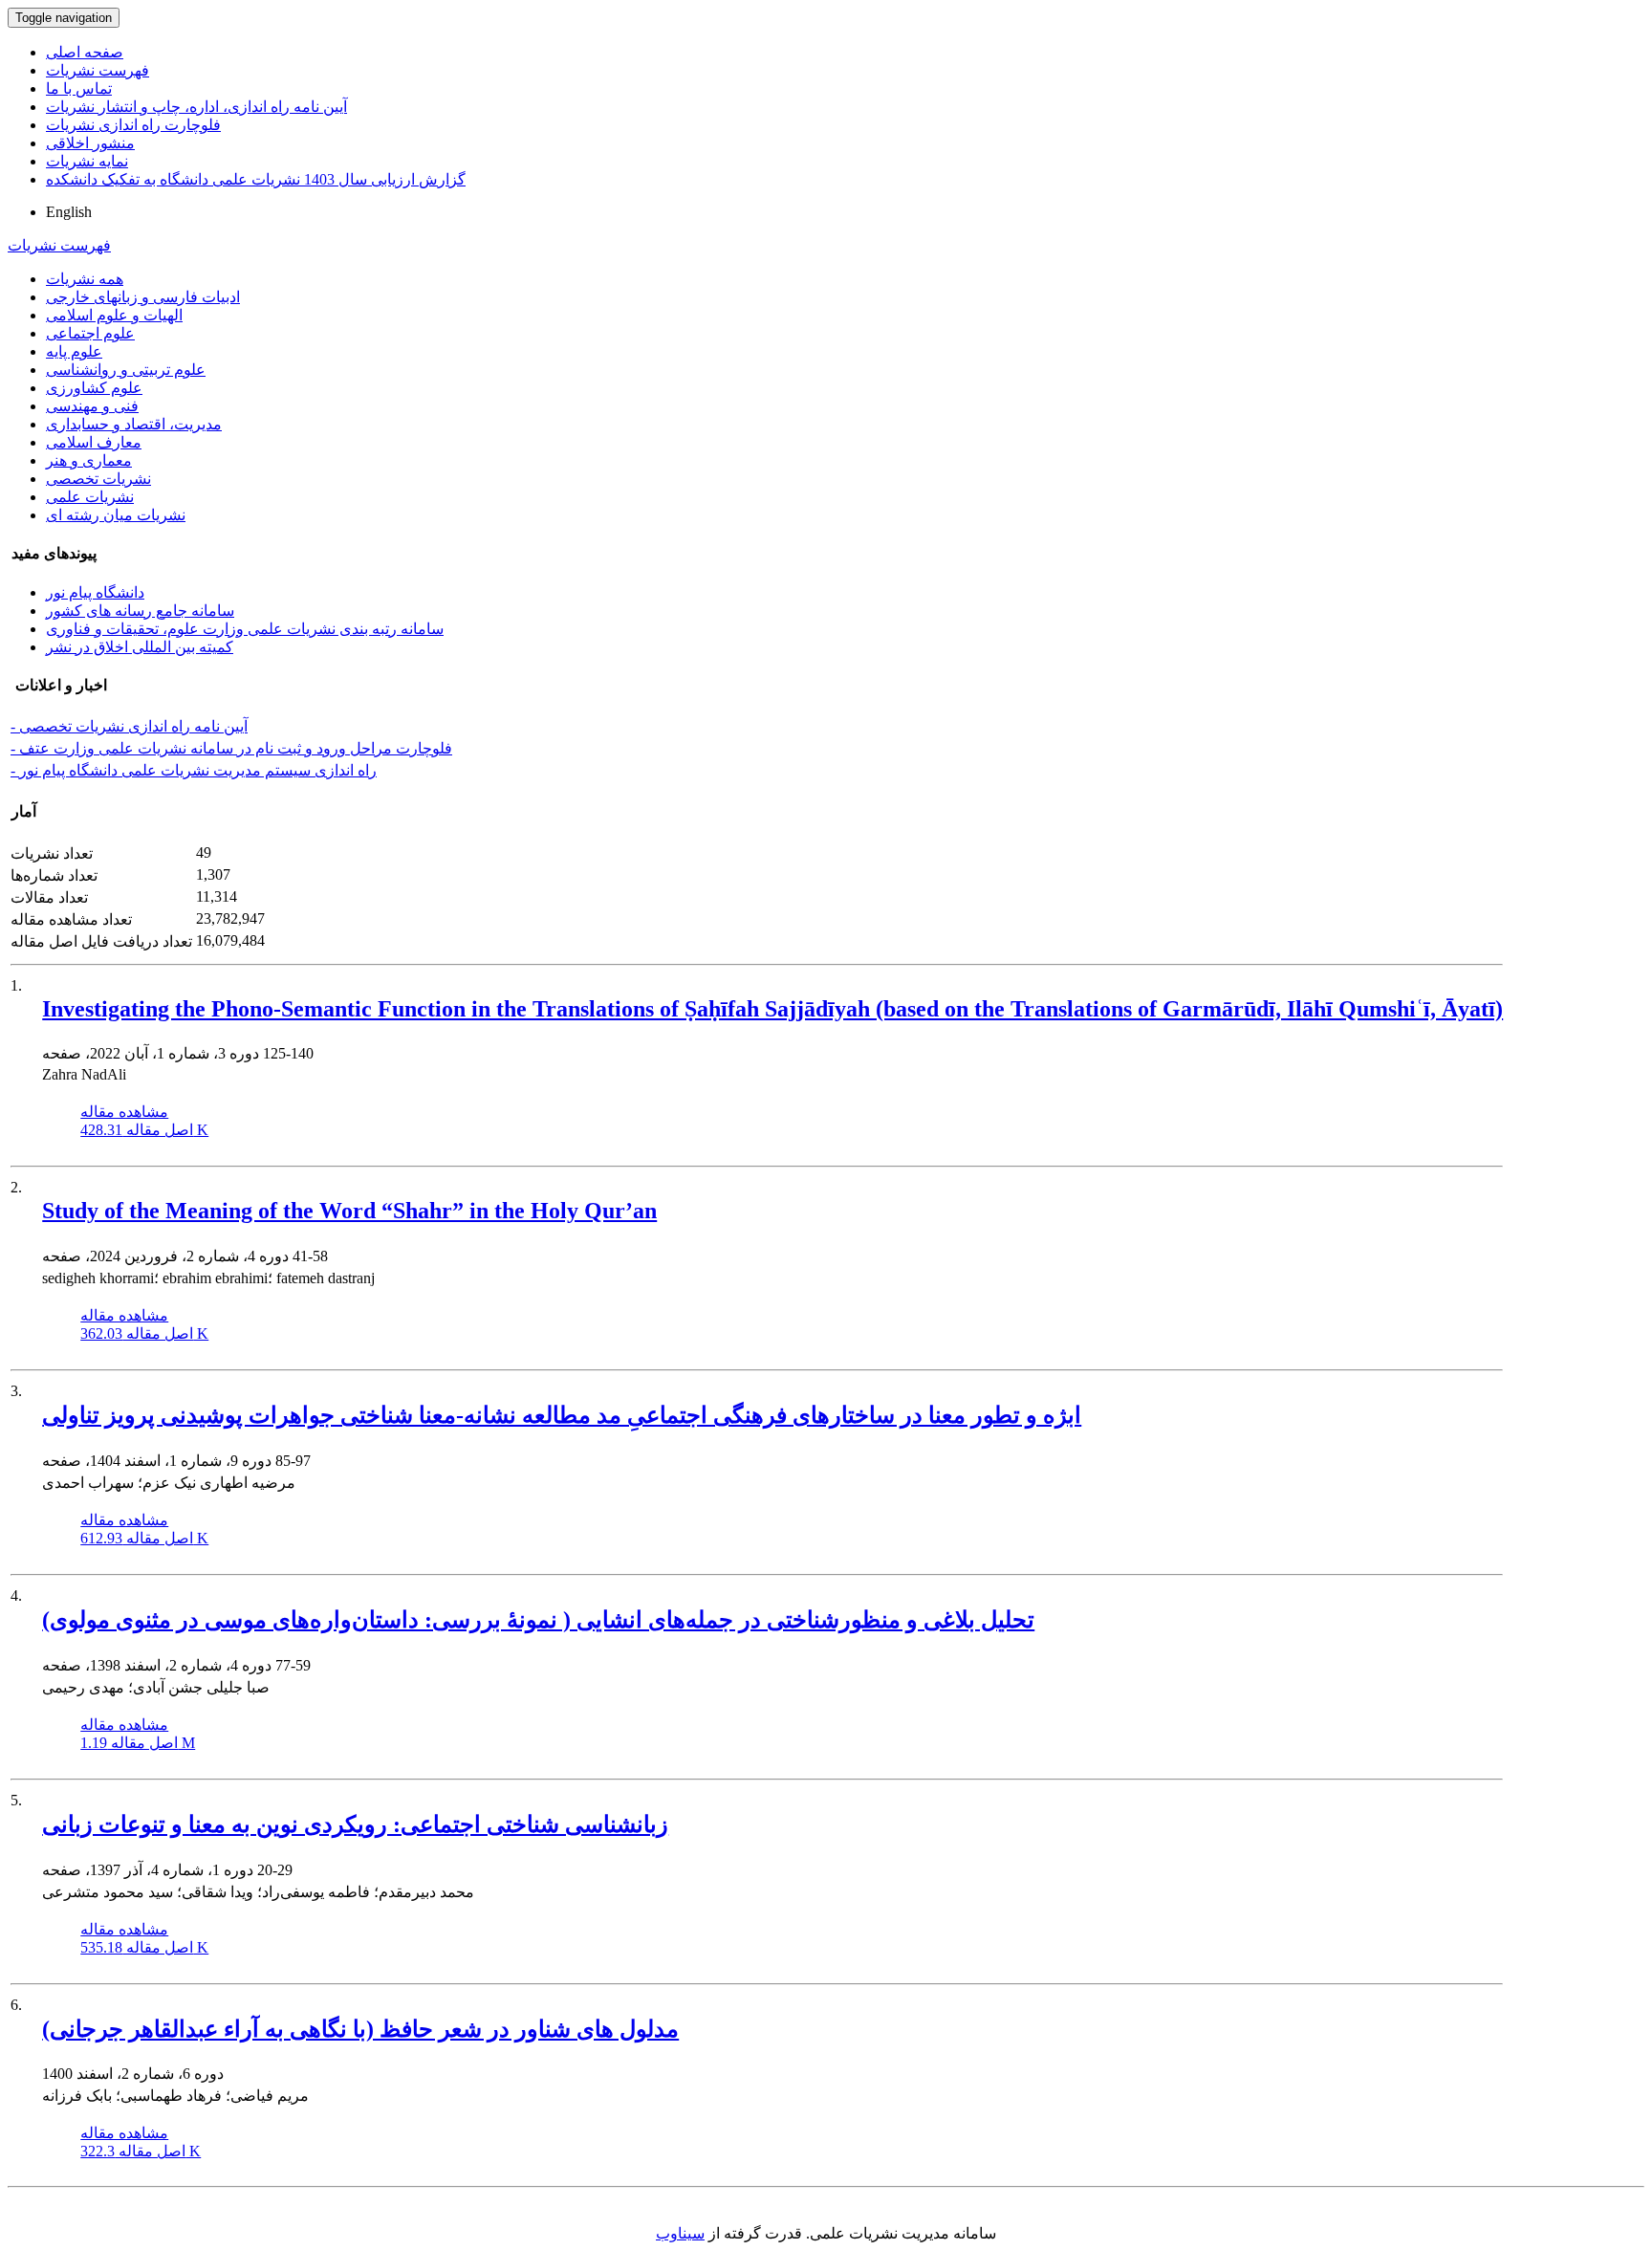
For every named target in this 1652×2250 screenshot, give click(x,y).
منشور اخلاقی (90, 143)
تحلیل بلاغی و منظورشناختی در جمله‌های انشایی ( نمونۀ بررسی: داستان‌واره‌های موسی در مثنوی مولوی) (538, 1620)
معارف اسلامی (94, 442)
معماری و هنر (89, 460)
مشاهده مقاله (124, 1112)
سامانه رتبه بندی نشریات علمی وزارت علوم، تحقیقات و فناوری (245, 629)
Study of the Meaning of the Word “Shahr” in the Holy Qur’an (349, 1211)
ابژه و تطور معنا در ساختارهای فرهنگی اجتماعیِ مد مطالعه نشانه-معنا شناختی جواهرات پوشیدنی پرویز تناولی (562, 1415)
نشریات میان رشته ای (116, 515)
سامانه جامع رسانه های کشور (140, 611)
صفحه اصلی (85, 52)
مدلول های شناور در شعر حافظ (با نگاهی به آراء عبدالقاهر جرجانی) (360, 2029)
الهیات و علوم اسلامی (114, 315)
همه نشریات (85, 279)
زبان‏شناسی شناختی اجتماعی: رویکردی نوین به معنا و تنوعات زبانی (355, 1824)
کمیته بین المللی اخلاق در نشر (140, 647)
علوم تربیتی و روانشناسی (126, 370)
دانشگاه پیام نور (95, 592)
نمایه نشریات (87, 161)
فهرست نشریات (98, 70)
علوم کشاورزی (94, 388)
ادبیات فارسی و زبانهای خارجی (143, 297)
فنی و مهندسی (92, 406)
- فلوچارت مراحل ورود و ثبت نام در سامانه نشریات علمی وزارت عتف (231, 748)
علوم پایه (74, 351)
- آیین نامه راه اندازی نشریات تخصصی (129, 726)
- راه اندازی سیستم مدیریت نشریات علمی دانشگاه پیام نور (194, 770)
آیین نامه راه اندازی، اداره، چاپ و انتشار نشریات (196, 107)
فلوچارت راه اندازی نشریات (133, 125)
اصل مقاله (144, 1130)
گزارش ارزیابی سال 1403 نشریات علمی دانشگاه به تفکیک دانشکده (256, 179)
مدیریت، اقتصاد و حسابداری (134, 424)
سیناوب (680, 2233)
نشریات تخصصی (98, 479)
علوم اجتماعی (90, 333)
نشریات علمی (90, 497)
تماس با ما (79, 88)
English (69, 212)
